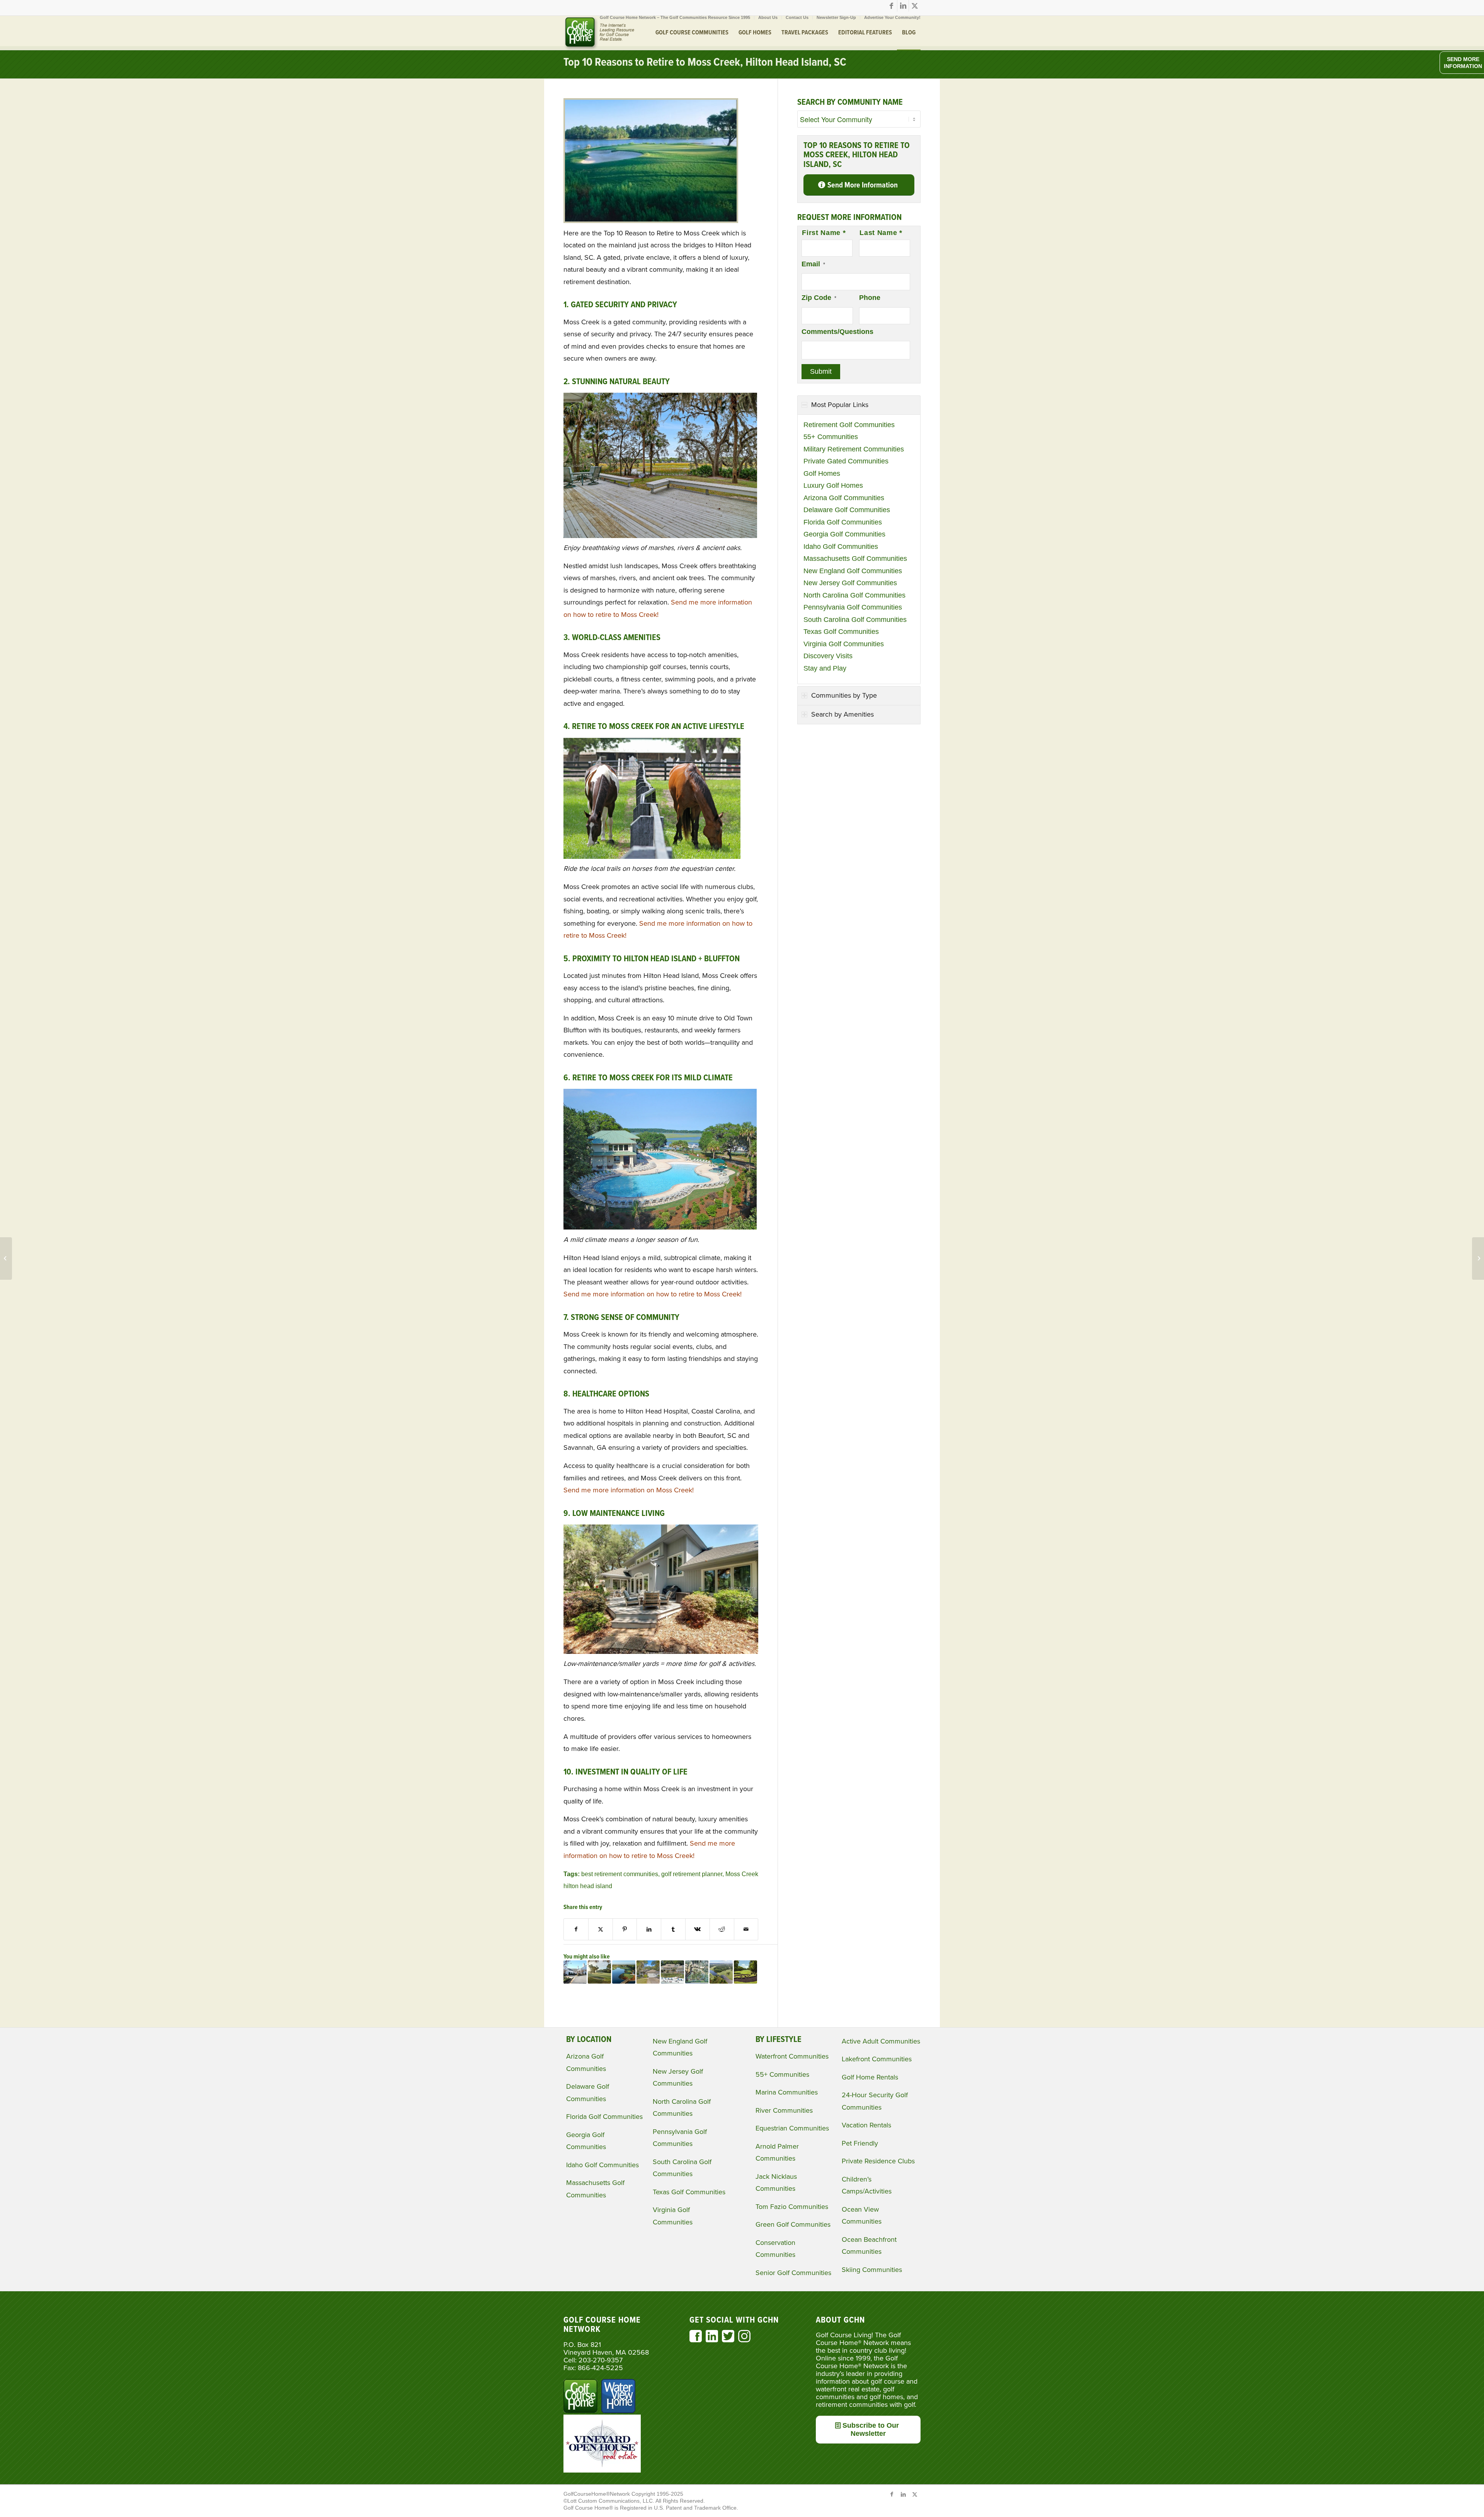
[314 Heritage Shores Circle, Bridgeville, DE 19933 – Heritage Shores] (6, 1258)
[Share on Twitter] (601, 1929)
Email (813, 264)
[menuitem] (675, 17)
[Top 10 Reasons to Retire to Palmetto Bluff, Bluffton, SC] (697, 1972)
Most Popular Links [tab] (840, 405)
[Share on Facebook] (576, 1929)
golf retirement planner (692, 1874)
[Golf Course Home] (599, 33)
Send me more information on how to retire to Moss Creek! (653, 1294)
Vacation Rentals (866, 2125)
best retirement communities (620, 1874)
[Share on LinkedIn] (649, 1929)
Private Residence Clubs (878, 2161)
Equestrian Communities (792, 2128)
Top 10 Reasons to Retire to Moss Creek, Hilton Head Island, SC (705, 63)
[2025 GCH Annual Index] (624, 1972)
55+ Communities (831, 437)
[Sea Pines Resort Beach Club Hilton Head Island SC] (672, 1972)
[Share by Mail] (746, 1929)
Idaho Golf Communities (841, 547)
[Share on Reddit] (722, 1929)
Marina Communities (787, 2092)
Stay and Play (825, 668)
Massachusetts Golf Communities (855, 559)
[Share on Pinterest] (625, 1929)
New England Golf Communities (853, 571)
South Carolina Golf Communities (855, 620)
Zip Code (819, 298)
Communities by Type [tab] (844, 695)
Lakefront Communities (877, 2059)
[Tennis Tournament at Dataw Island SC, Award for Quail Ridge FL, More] (1478, 1258)
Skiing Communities (872, 2270)
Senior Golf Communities (793, 2273)
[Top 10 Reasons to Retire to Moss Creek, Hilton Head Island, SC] (651, 221)
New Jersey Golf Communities (850, 583)
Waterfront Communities (792, 2056)
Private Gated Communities (846, 461)
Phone (870, 298)
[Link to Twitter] (915, 6)
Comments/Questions (837, 332)
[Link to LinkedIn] (903, 6)
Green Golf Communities (793, 2224)
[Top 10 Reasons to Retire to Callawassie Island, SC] (599, 1972)
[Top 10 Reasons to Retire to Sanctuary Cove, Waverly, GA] (721, 1972)
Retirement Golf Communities (849, 425)
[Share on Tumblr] (673, 1929)
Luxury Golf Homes (833, 485)
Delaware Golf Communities (847, 510)
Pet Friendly (860, 2143)
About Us (768, 17)
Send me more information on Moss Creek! (629, 1490)
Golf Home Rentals (870, 2077)
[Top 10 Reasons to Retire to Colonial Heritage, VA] (575, 1972)
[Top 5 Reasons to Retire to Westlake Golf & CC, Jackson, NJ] (745, 1972)
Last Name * (881, 233)
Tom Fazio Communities (792, 2207)
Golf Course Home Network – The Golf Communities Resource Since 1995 (675, 17)
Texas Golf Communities (841, 632)
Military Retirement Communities (854, 449)
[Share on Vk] (698, 1929)
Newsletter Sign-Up (836, 17)
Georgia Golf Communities (844, 534)
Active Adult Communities (881, 2041)
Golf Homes (822, 473)
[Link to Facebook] (891, 6)
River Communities (784, 2110)
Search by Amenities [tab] (842, 714)
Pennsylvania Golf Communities (853, 607)
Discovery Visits (828, 656)
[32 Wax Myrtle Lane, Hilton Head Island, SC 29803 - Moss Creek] (648, 1972)
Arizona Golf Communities (844, 498)
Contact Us (797, 17)
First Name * (824, 233)
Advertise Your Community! (892, 17)
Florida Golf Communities (843, 522)
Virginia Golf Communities (844, 644)
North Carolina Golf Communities (854, 595)
